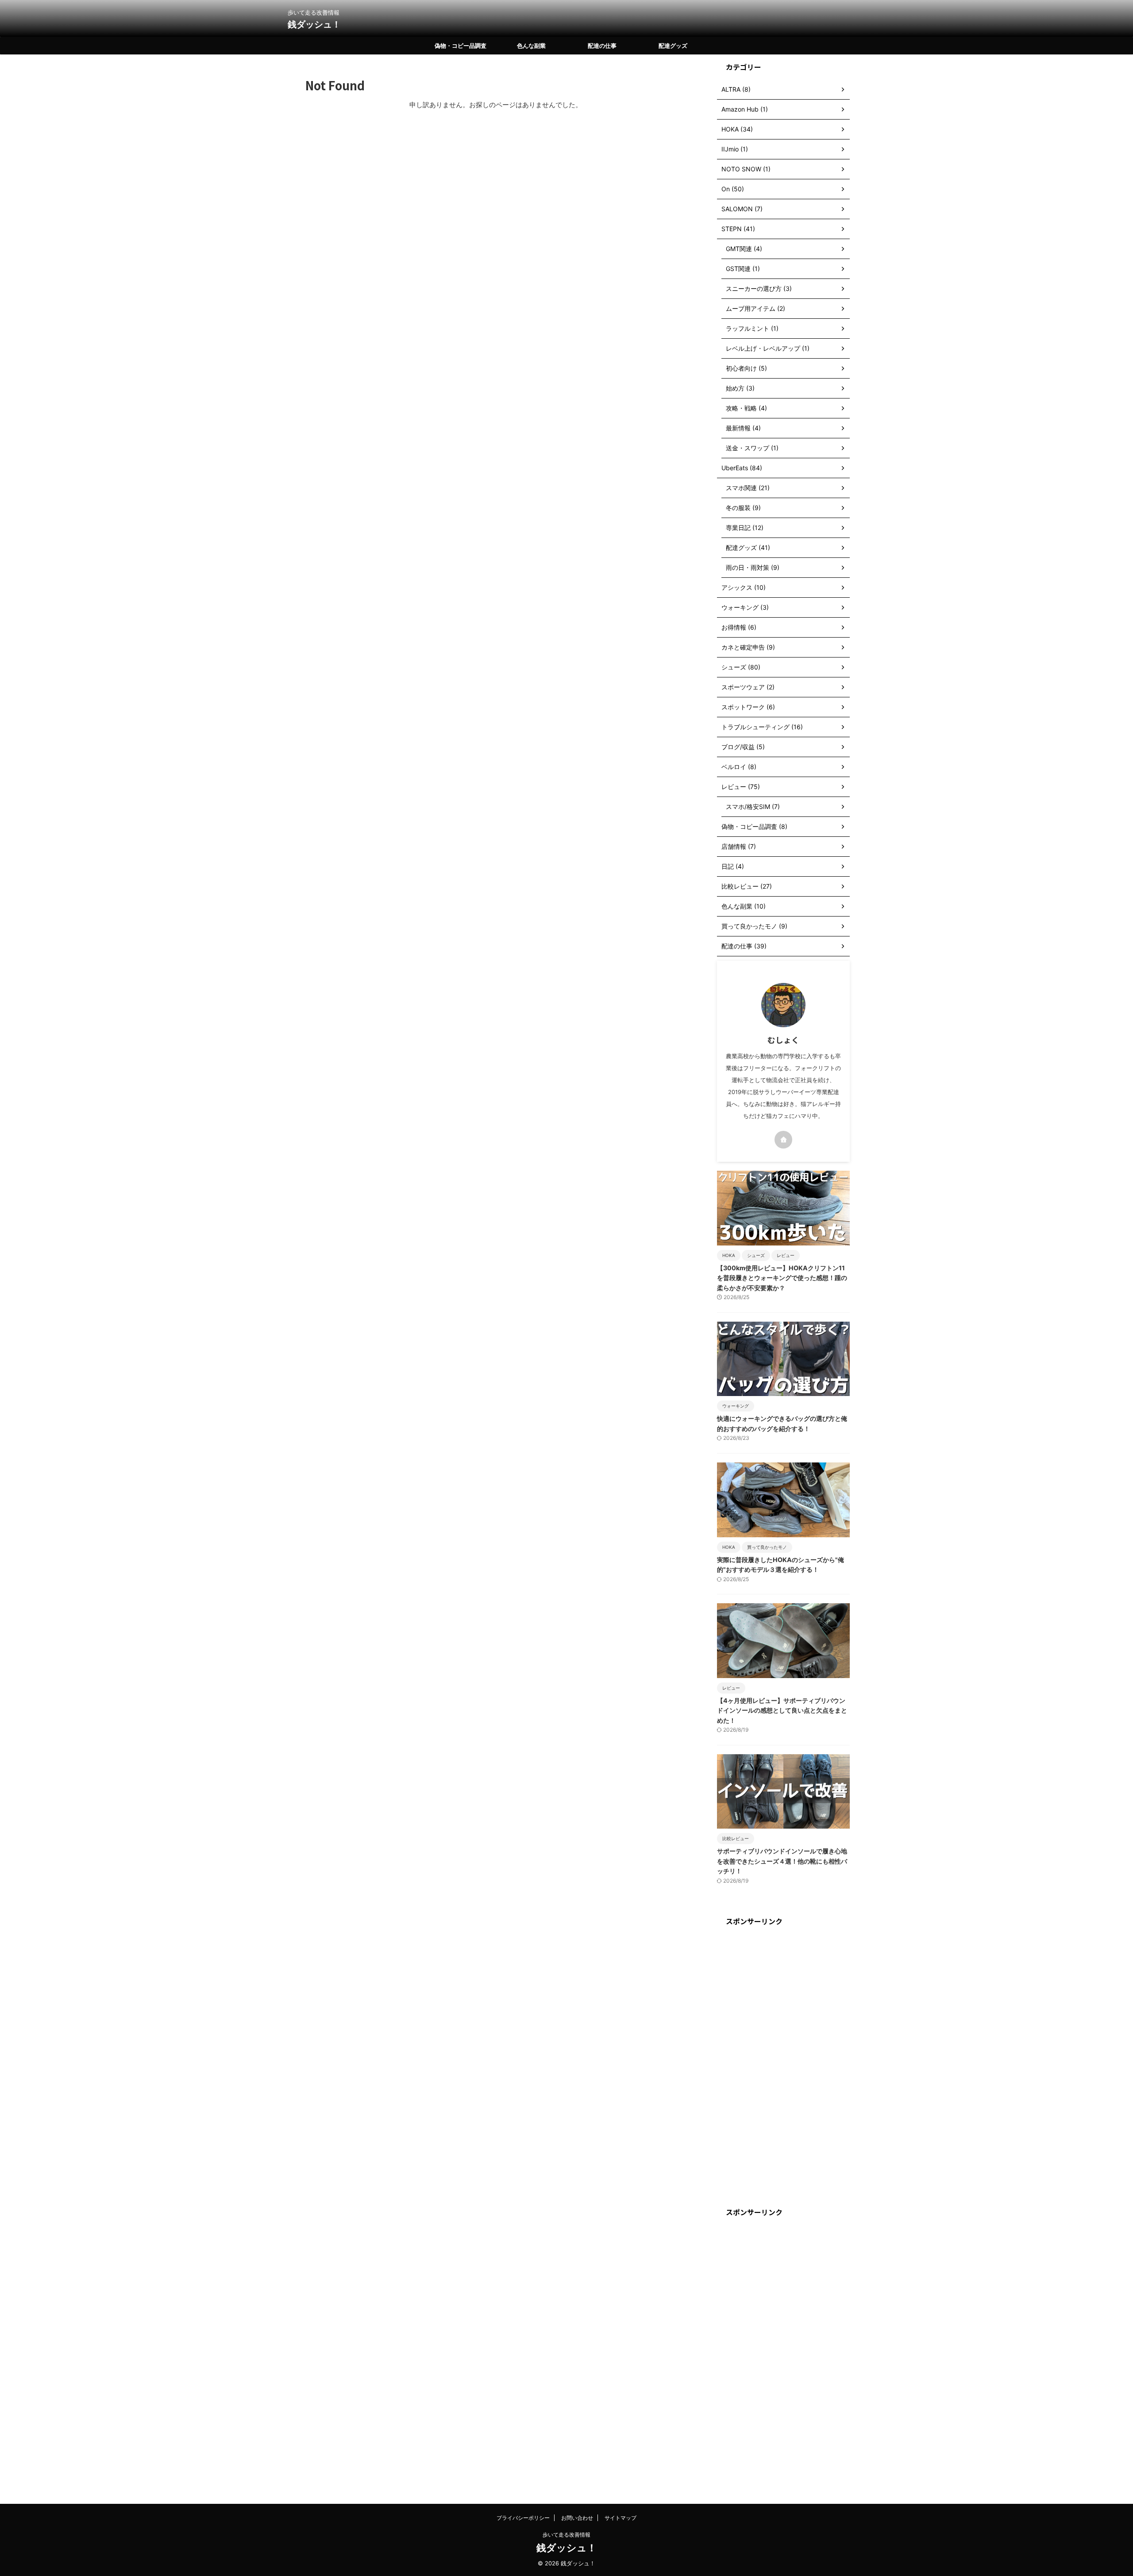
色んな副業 (531, 46)
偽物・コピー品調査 (461, 46)
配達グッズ (673, 46)
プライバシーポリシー (523, 2518)
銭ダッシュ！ (314, 24)
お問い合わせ (577, 2518)
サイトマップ (620, 2518)
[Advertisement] (783, 2067)
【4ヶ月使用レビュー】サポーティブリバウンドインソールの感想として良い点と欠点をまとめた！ (782, 1710)
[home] (783, 1140)
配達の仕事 (602, 46)
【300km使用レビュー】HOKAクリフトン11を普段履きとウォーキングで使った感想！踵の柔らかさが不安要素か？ (782, 1278)
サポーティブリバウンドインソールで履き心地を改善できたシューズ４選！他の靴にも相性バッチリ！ (782, 1861)
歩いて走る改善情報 (566, 2535)
